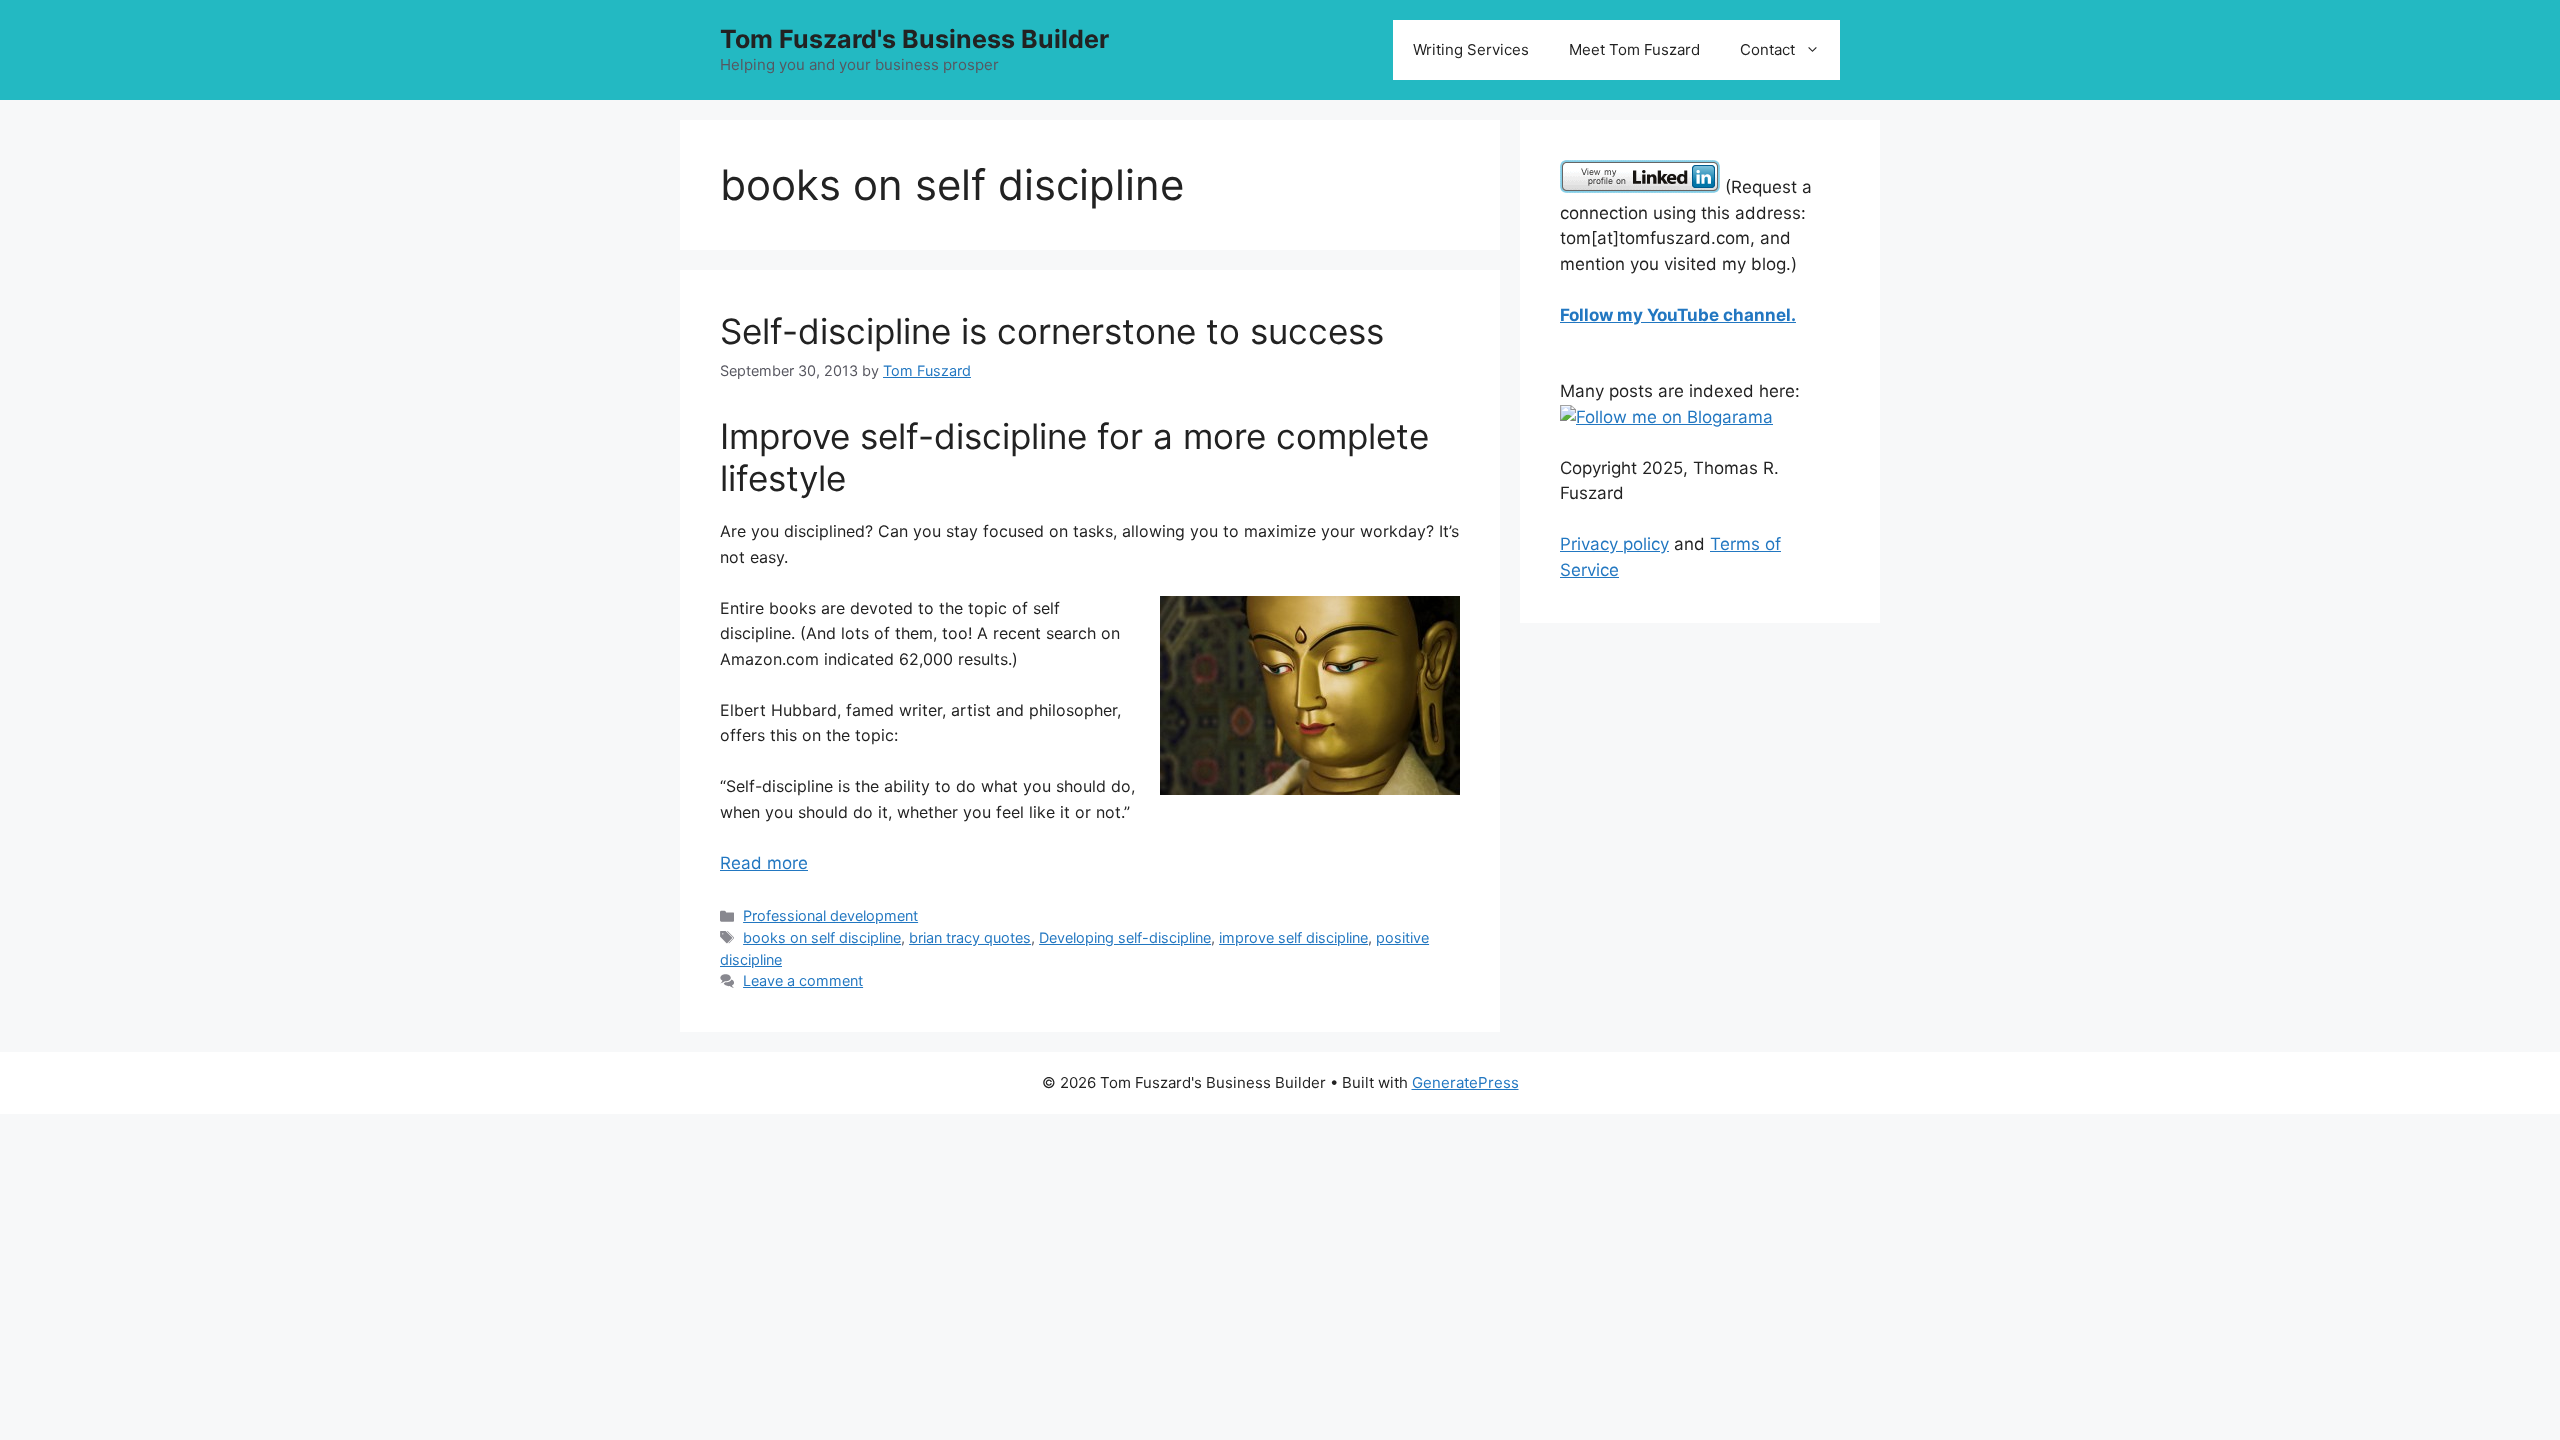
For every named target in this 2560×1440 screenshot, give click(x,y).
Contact (1767, 49)
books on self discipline (822, 937)
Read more (764, 863)
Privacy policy (1614, 544)
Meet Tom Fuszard (1634, 49)
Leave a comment (803, 980)
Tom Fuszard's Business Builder (914, 39)
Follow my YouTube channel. (1678, 315)
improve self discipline (1293, 937)
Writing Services (1471, 49)
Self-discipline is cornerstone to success (1052, 331)
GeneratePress (1465, 1082)
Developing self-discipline (1125, 937)
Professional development (830, 915)
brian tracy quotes (970, 937)
